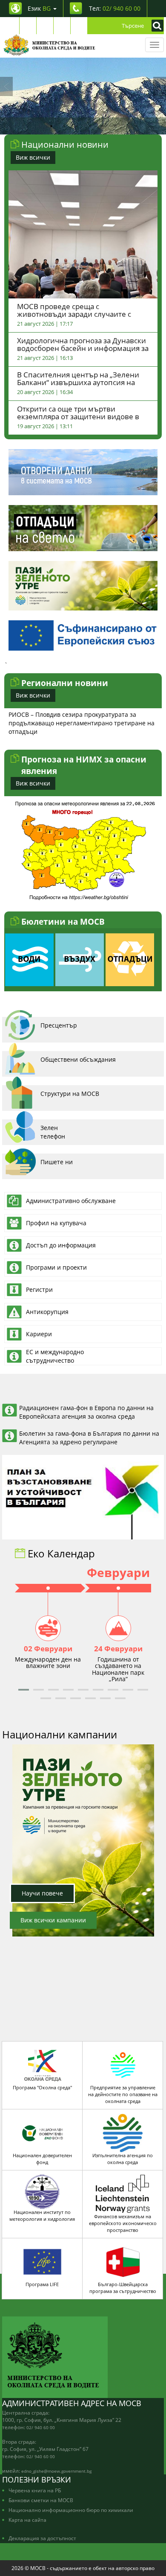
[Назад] (6, 86)
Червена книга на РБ (35, 2490)
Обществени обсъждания (78, 1059)
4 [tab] (89, 126)
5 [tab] (102, 126)
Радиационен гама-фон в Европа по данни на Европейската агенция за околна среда (86, 1412)
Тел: (115, 8)
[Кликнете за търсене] (155, 26)
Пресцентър (59, 1025)
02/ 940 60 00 (41, 2427)
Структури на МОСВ (70, 1094)
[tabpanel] (83, 96)
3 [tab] (77, 126)
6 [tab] (115, 126)
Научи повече (42, 1893)
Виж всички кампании (53, 1920)
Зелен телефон (53, 1132)
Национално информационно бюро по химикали (71, 2510)
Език (39, 8)
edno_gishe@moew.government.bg (56, 2471)
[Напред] (160, 86)
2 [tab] (64, 126)
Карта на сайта (27, 2520)
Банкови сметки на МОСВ (41, 2500)
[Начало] (50, 45)
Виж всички (33, 157)
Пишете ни (57, 1162)
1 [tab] (51, 126)
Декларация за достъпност (42, 2538)
